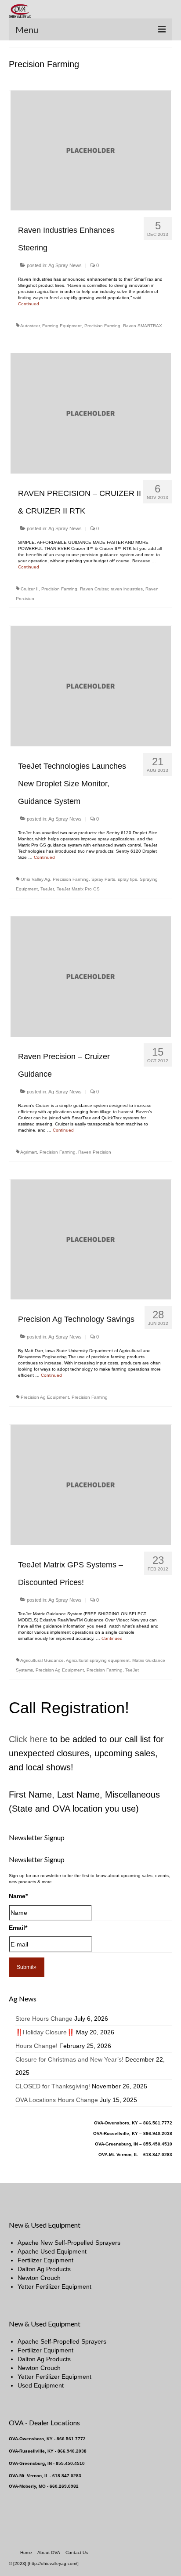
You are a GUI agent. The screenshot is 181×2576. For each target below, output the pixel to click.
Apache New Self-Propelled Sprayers (69, 2243)
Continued (29, 304)
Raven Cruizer (94, 589)
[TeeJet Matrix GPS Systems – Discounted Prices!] (91, 1484)
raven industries (127, 589)
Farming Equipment (62, 326)
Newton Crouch (39, 2278)
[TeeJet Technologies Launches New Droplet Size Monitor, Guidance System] (91, 686)
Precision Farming (102, 326)
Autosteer (30, 326)
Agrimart (29, 1152)
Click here (28, 1739)
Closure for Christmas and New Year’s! (69, 2059)
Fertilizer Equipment (45, 2260)
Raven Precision (95, 1152)
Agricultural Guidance (42, 1660)
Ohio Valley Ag (35, 879)
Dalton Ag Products (44, 2269)
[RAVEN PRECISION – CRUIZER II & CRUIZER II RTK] (91, 413)
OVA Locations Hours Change (57, 2100)
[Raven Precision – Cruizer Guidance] (91, 976)
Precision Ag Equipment (45, 1397)
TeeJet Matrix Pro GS (78, 889)
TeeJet (47, 889)
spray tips (127, 879)
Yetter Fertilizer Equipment (54, 2287)
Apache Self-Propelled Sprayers (62, 2341)
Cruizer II (30, 589)
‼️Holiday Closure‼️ (45, 2032)
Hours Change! (36, 2046)
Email (18, 1928)
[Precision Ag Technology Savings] (91, 1239)
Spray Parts (103, 879)
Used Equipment (41, 2385)
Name (18, 1896)
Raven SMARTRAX (143, 326)
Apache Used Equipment (52, 2251)
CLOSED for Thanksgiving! (53, 2086)
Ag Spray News (65, 265)
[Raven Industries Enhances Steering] (91, 150)
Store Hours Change (44, 2019)
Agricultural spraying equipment (98, 1660)
